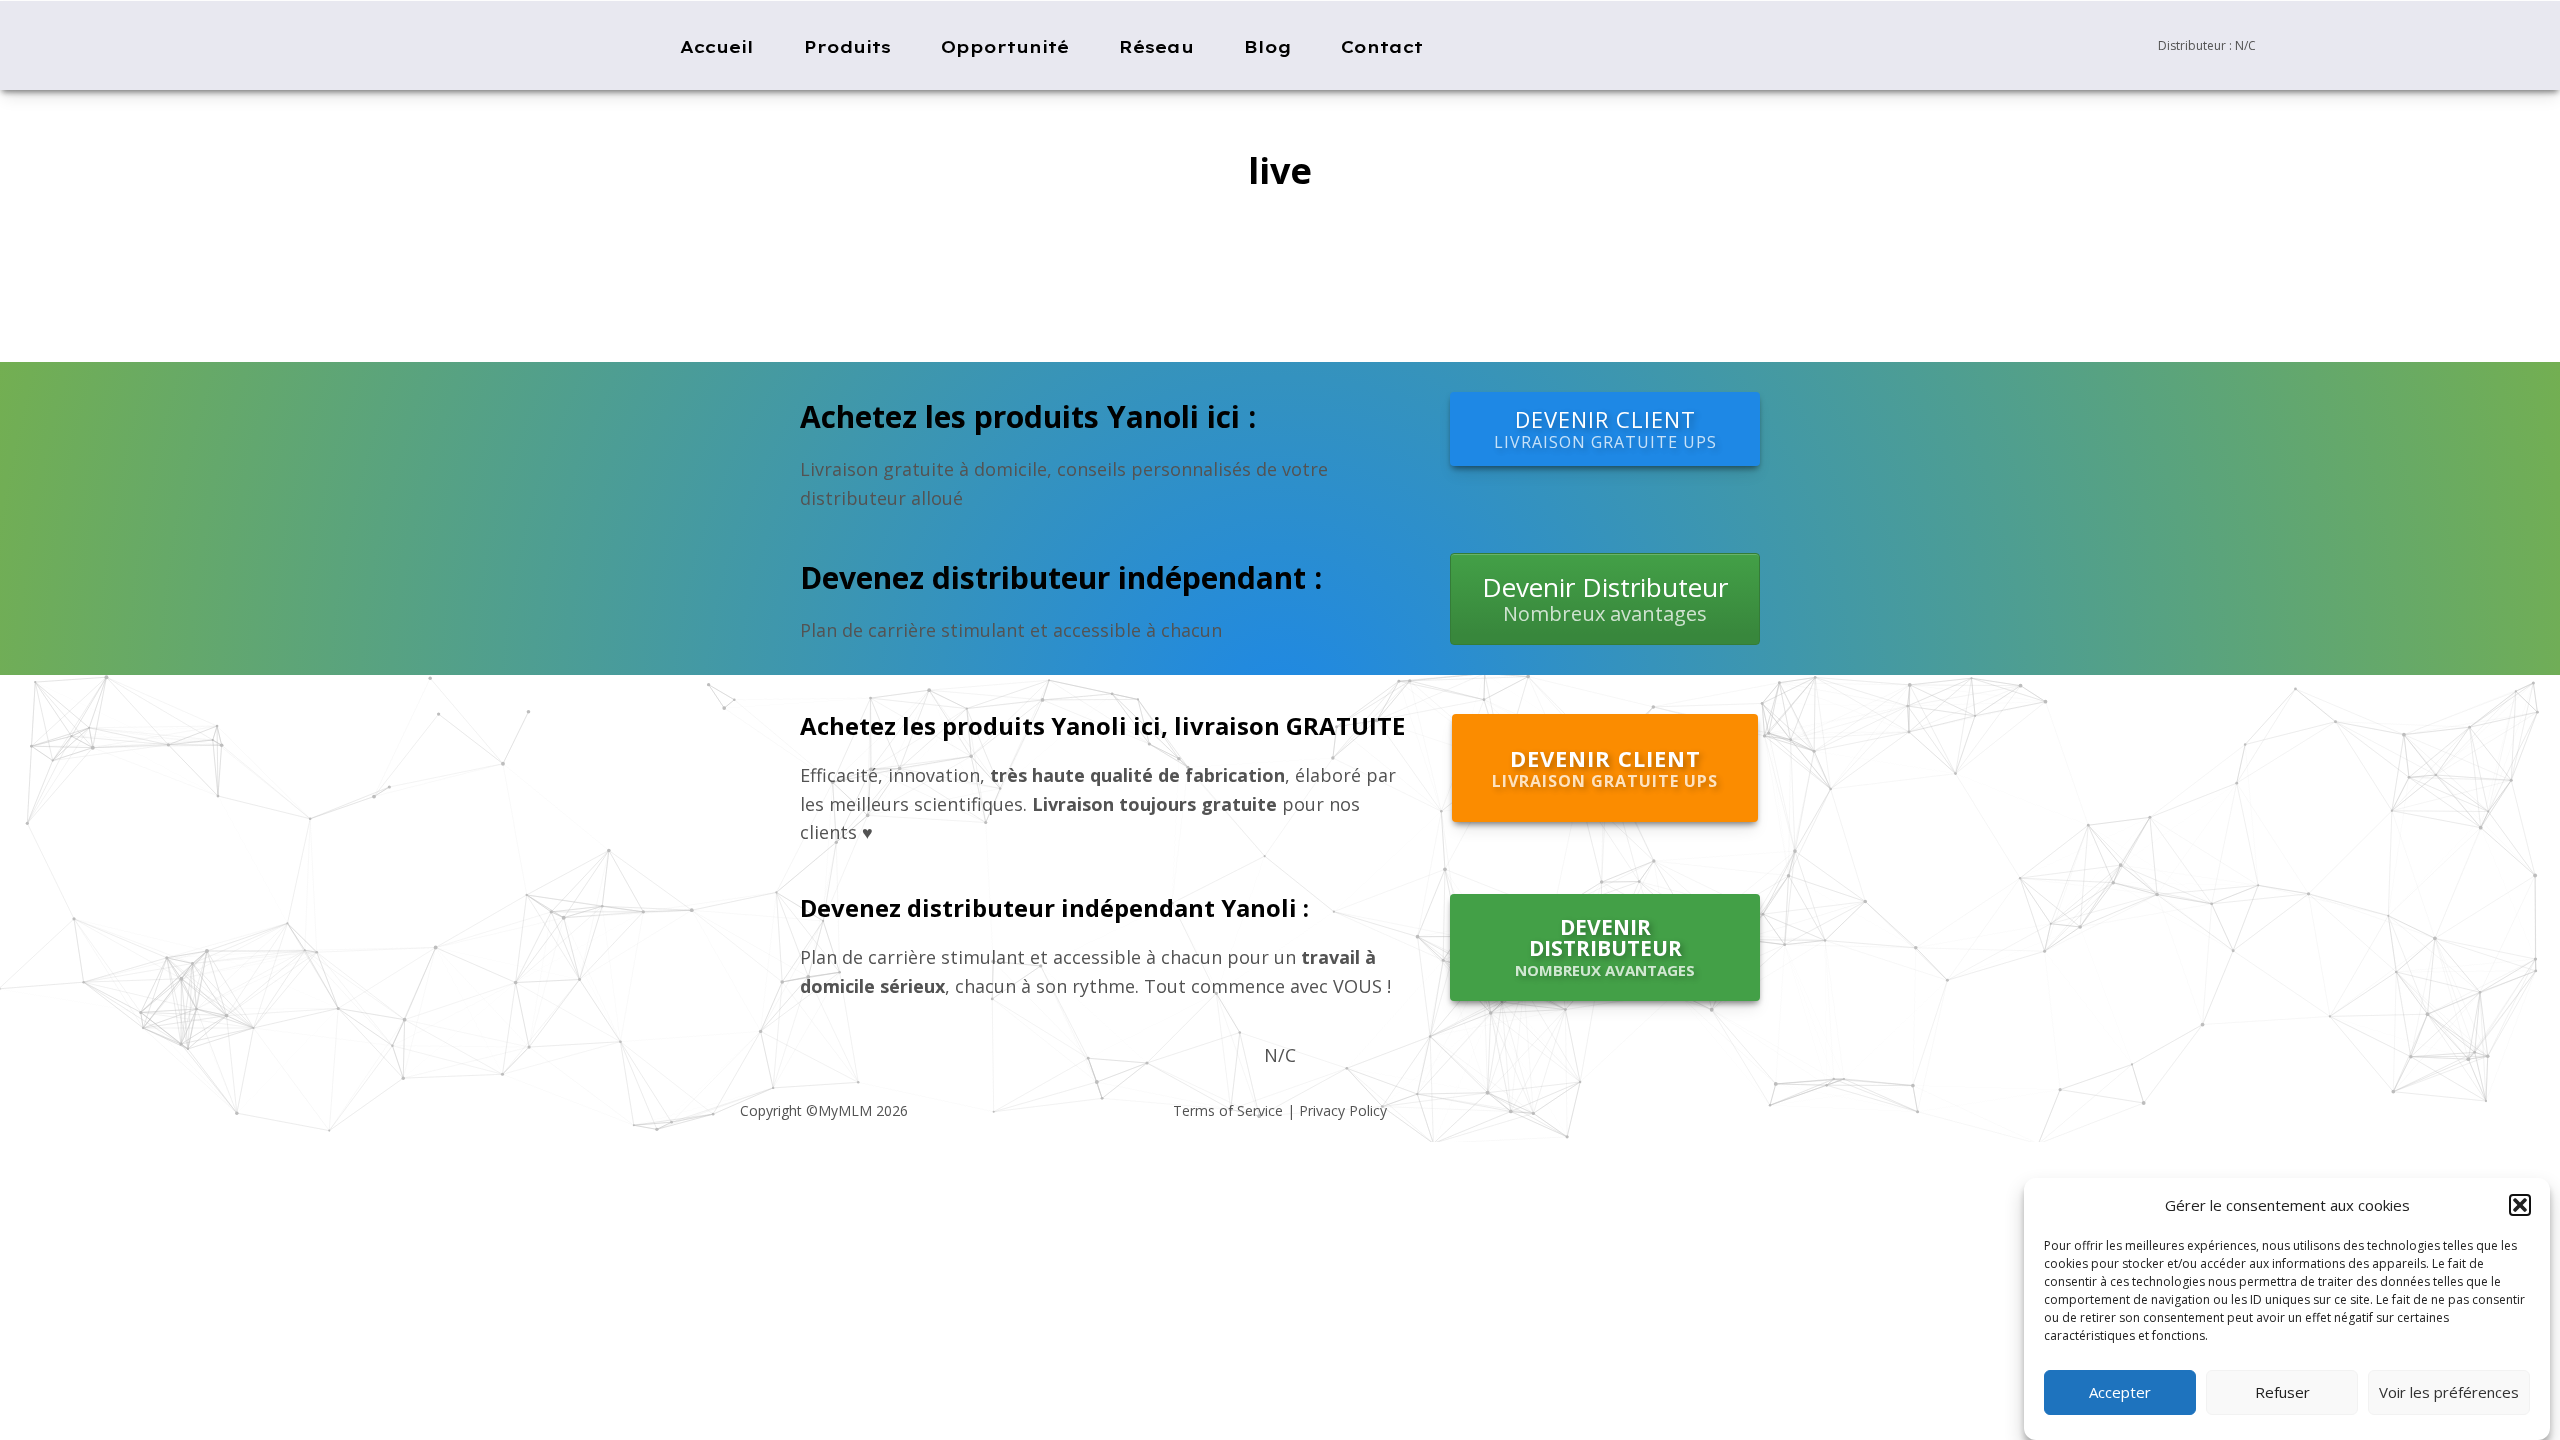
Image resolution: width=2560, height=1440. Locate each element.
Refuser (2282, 1393)
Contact (1382, 46)
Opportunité (1005, 46)
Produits (847, 46)
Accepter (2120, 1393)
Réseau (1156, 46)
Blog (1267, 46)
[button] (2520, 1205)
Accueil (717, 46)
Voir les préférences (2449, 1393)
